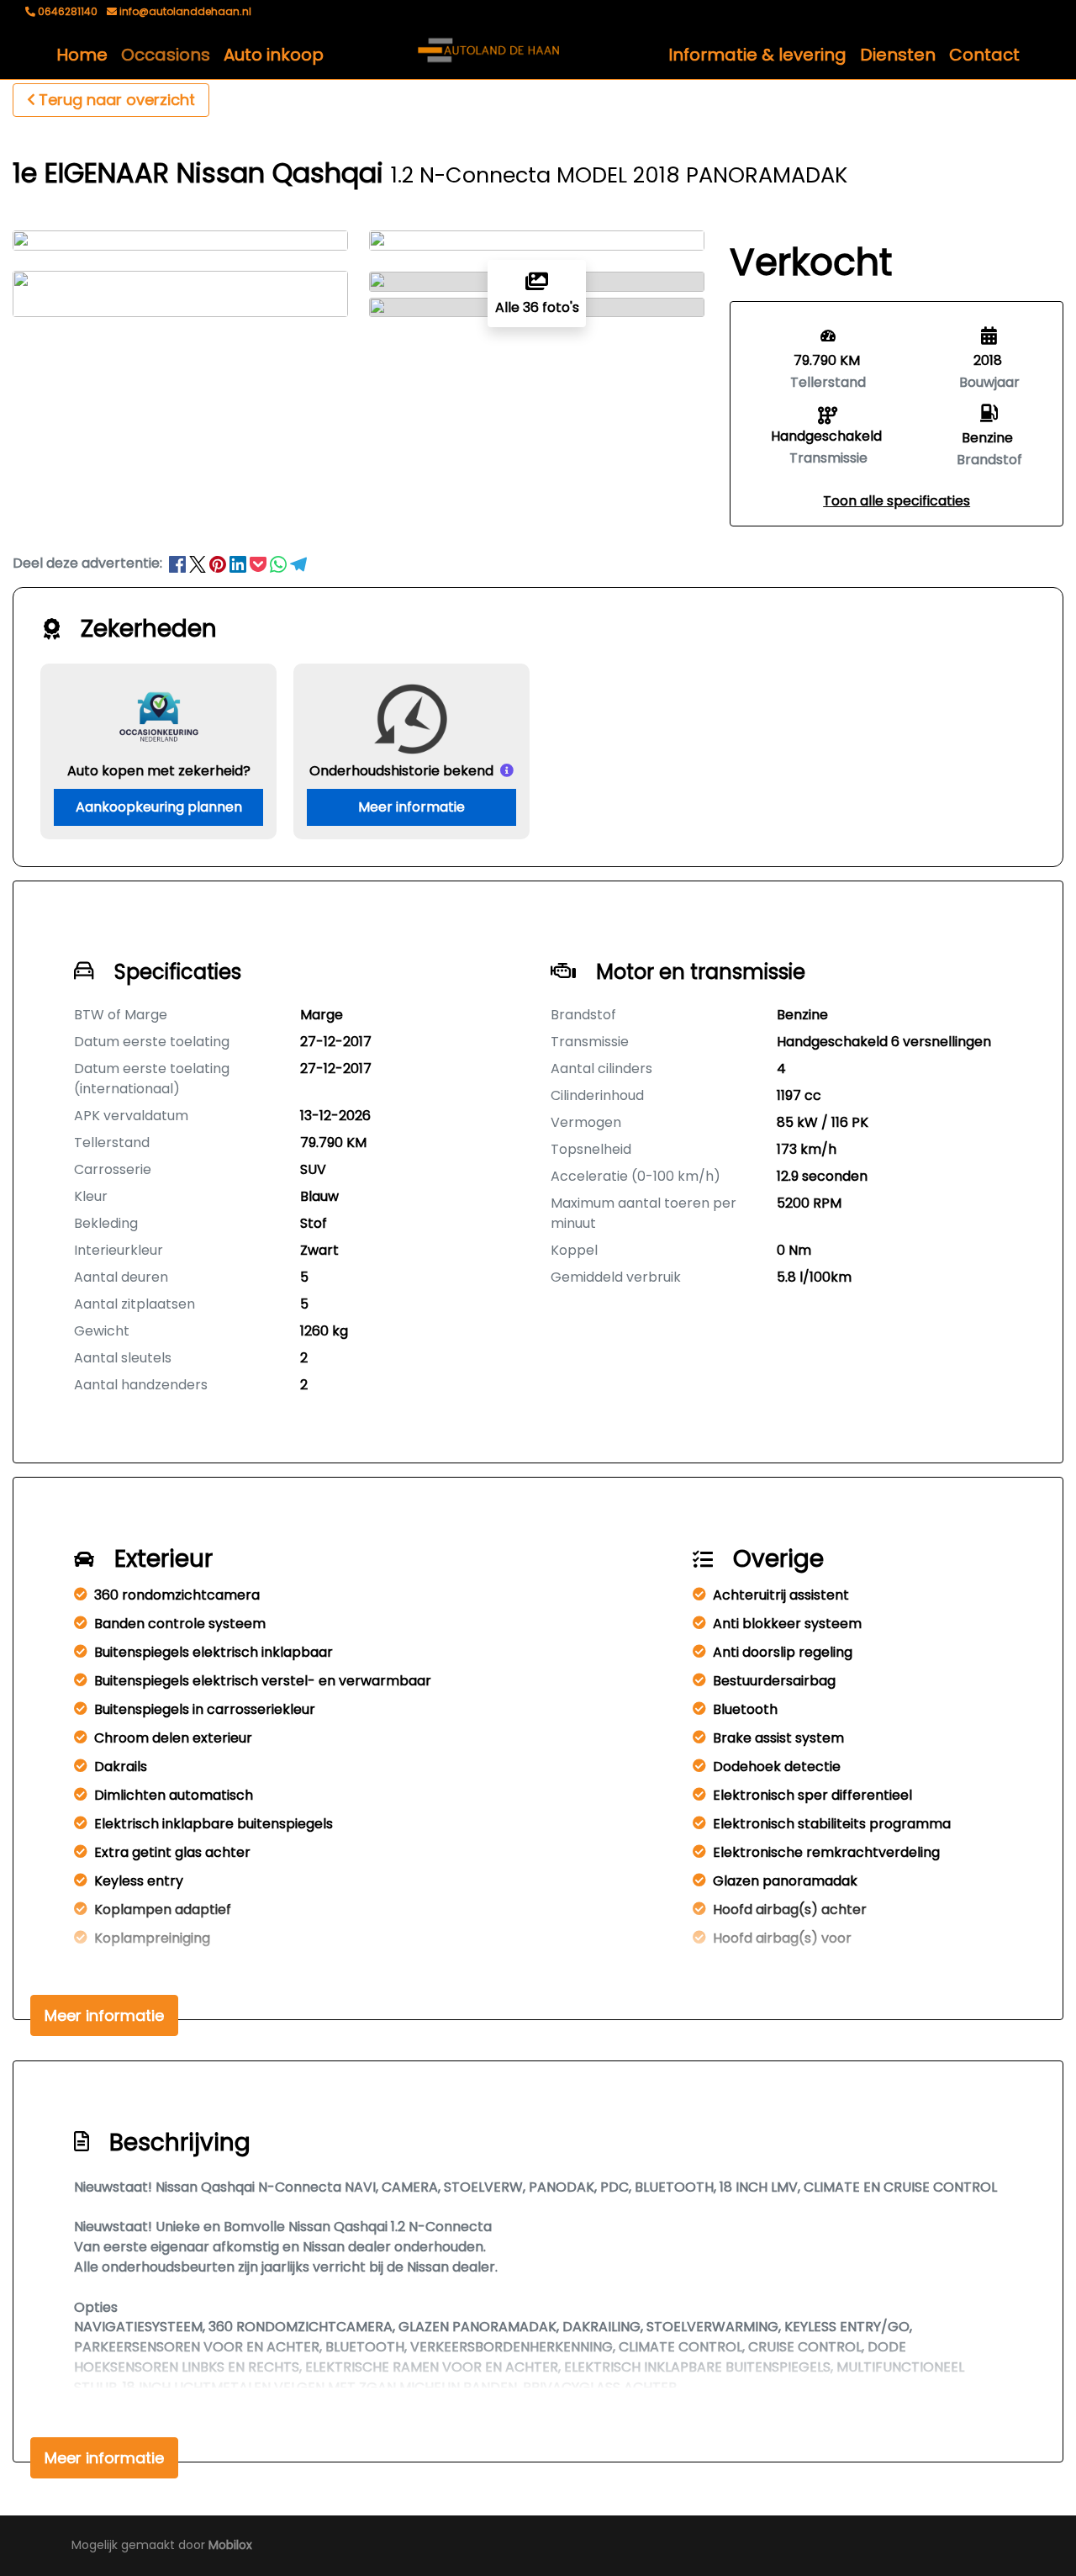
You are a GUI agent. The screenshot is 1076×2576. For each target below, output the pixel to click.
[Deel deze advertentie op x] (198, 563)
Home (82, 55)
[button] (897, 501)
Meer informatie (411, 807)
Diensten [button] (898, 55)
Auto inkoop (274, 55)
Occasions (166, 55)
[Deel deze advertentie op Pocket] (260, 563)
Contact (984, 55)
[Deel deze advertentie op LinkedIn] (240, 563)
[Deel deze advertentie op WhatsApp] (280, 563)
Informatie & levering (757, 55)
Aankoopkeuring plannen (159, 807)
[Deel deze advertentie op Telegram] (298, 563)
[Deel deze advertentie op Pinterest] (219, 563)
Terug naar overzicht (117, 100)
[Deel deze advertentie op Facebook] (179, 563)
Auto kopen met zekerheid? (159, 771)
